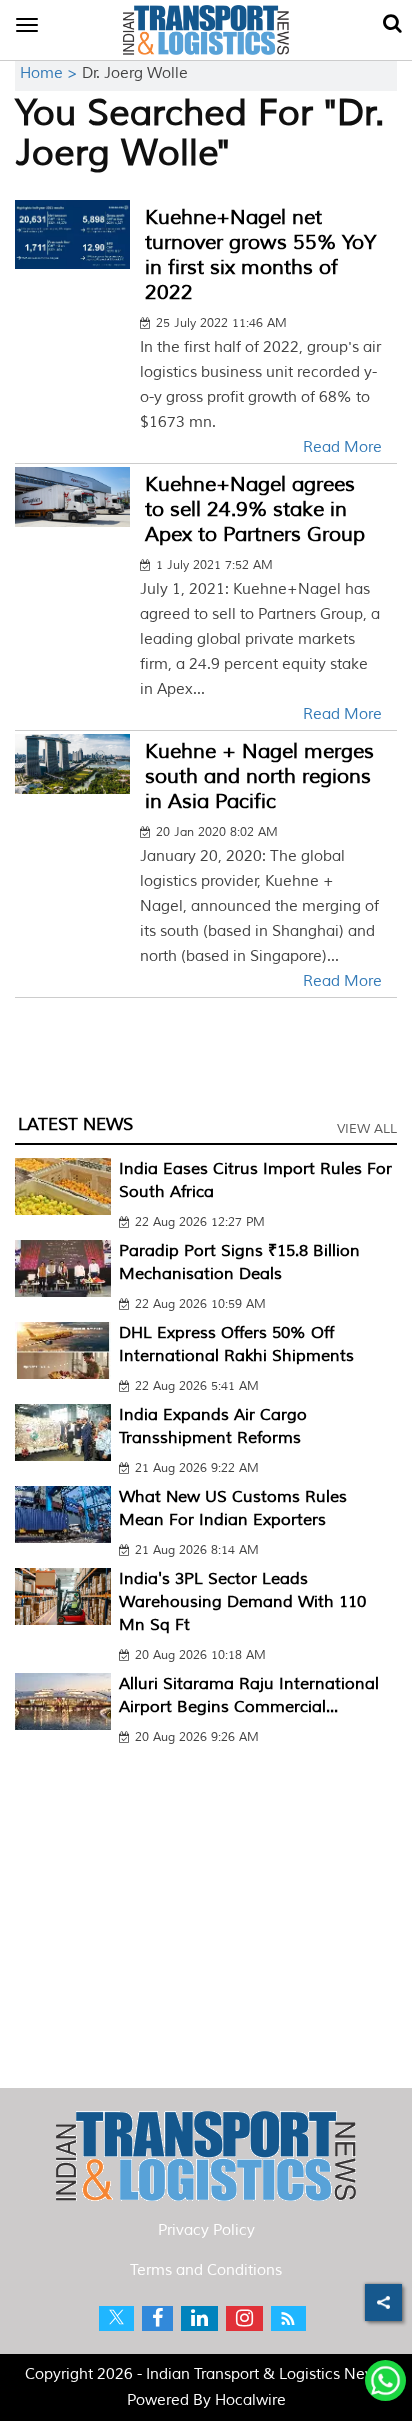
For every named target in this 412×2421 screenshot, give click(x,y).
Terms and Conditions (206, 2270)
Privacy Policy (206, 2230)
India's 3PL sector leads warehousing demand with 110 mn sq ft (242, 1602)
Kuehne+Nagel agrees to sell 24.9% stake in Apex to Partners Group (255, 509)
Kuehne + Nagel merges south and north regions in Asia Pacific (259, 776)
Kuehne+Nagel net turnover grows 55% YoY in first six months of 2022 (260, 255)
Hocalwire (250, 2400)
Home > (51, 73)
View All (367, 1129)
